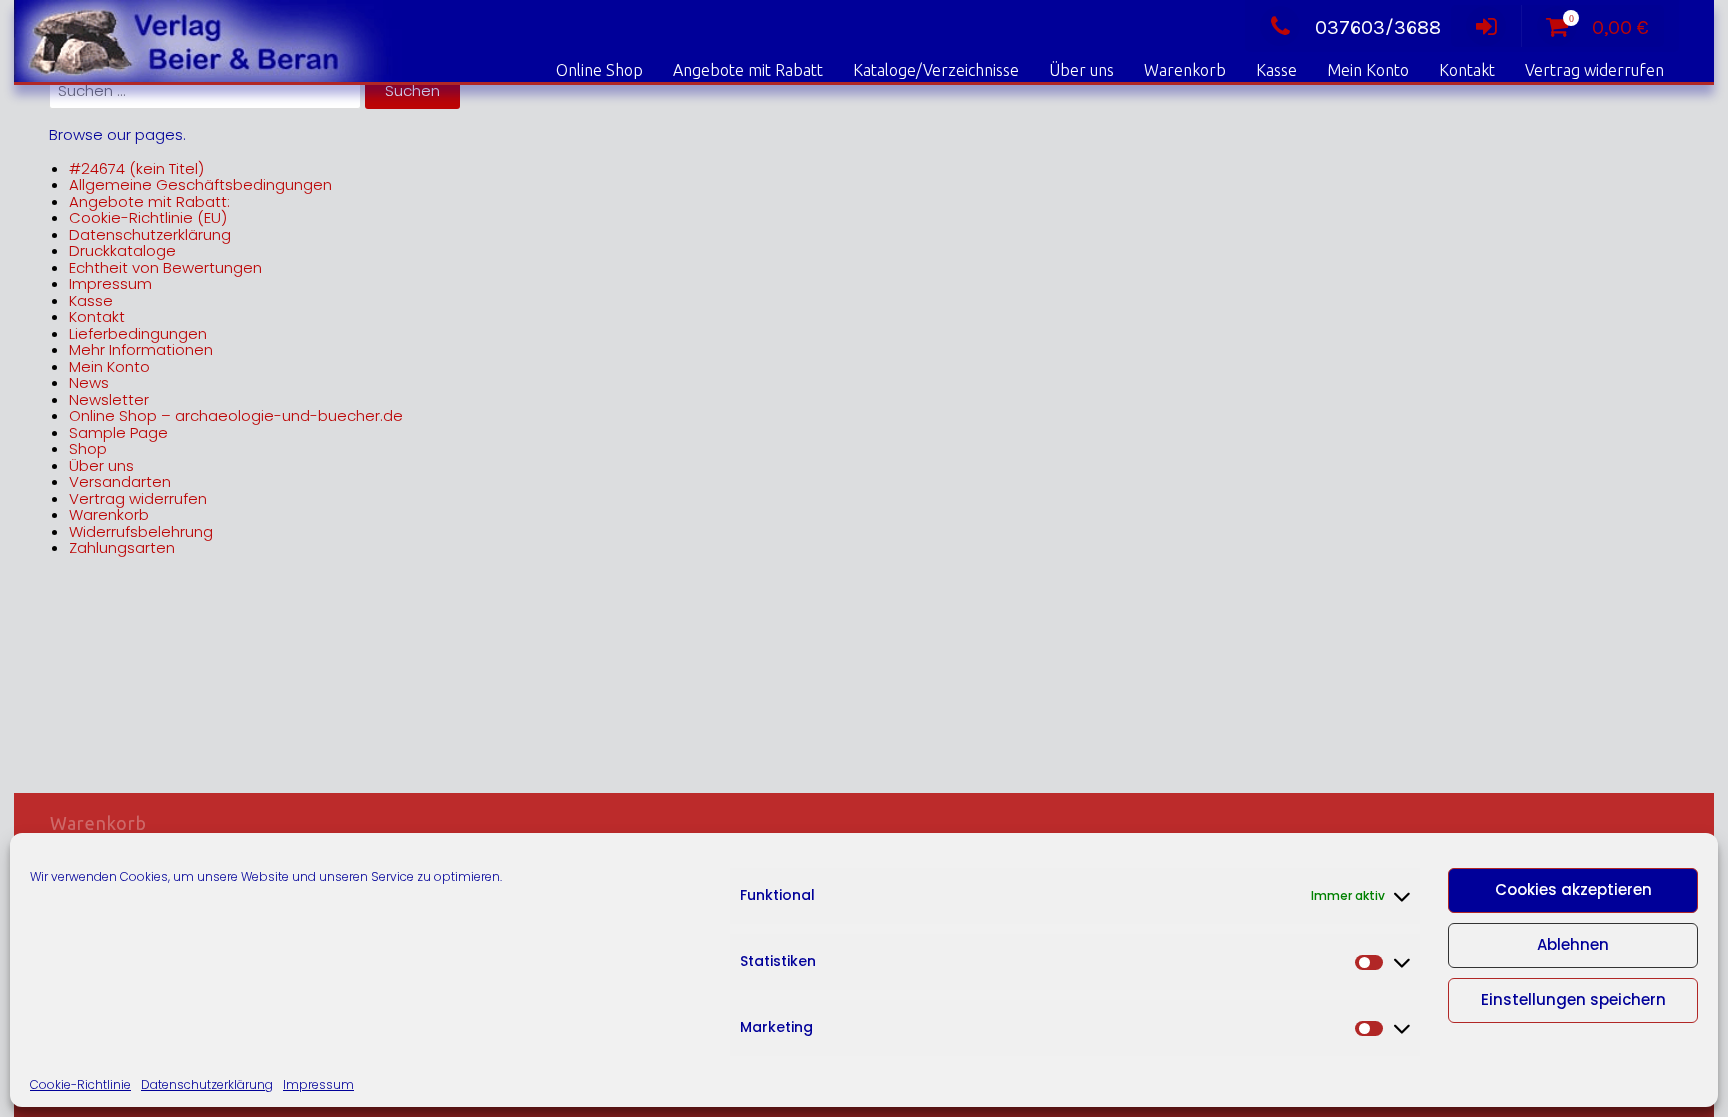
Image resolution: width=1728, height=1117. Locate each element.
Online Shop (599, 70)
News (89, 382)
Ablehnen (1573, 944)
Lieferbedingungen (138, 333)
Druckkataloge (122, 250)
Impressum (318, 1084)
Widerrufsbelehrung (141, 531)
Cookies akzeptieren (1573, 889)
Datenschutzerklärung (207, 1084)
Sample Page (118, 432)
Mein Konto (1368, 70)
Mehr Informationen (141, 349)
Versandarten (120, 481)
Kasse (1276, 70)
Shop (88, 448)
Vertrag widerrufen (1594, 70)
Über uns (1081, 70)
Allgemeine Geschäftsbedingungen (200, 184)
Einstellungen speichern (1573, 999)
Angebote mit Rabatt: (149, 201)
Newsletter (109, 399)
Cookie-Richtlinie (80, 1084)
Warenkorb (1185, 70)
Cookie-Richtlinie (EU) (148, 217)
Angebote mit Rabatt (748, 70)
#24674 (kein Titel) (136, 168)
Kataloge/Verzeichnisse (936, 70)
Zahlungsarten (122, 547)
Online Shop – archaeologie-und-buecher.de (236, 415)
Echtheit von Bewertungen (165, 267)
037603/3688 (1378, 27)
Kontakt (1467, 70)
